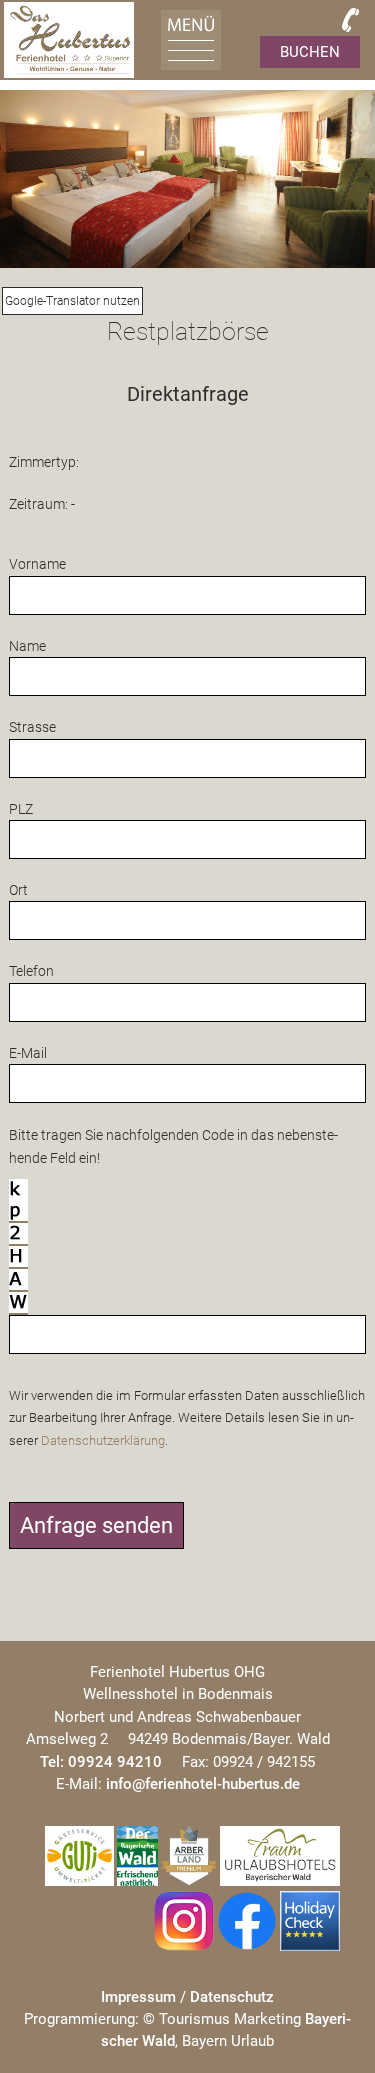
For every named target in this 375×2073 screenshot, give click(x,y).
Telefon (31, 971)
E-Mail (28, 1053)
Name (27, 646)
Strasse (32, 727)
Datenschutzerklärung (103, 1440)
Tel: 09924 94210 (101, 1762)
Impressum (138, 1997)
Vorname (37, 564)
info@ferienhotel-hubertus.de (203, 1784)
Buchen (310, 52)
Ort (18, 890)
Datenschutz (232, 1997)
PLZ (21, 809)
